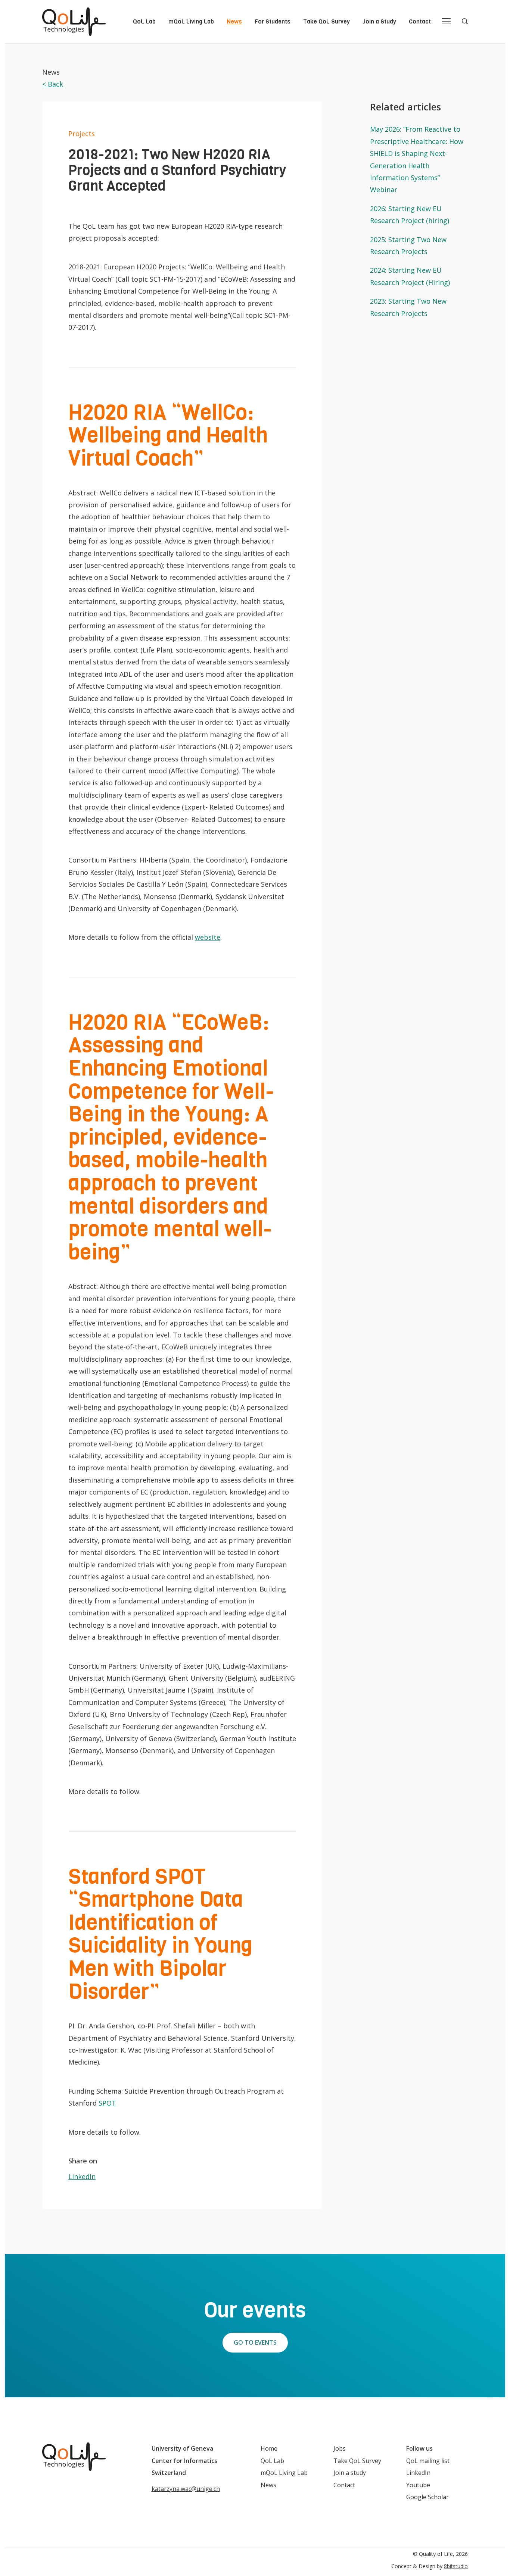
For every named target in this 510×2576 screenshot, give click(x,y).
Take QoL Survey (326, 21)
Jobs (340, 2448)
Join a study (350, 2473)
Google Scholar (427, 2497)
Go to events (255, 2342)
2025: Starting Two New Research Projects (408, 245)
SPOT (107, 2103)
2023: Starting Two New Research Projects (408, 307)
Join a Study (379, 21)
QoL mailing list (428, 2461)
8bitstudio (456, 2566)
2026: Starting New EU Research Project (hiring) (410, 215)
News (234, 21)
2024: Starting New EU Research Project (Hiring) (410, 276)
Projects (82, 134)
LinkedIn (82, 2176)
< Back (53, 84)
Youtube (418, 2485)
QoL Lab (144, 21)
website (208, 937)
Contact (420, 21)
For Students (273, 21)
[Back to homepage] (74, 22)
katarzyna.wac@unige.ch (186, 2489)
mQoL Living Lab (191, 21)
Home (269, 2448)
